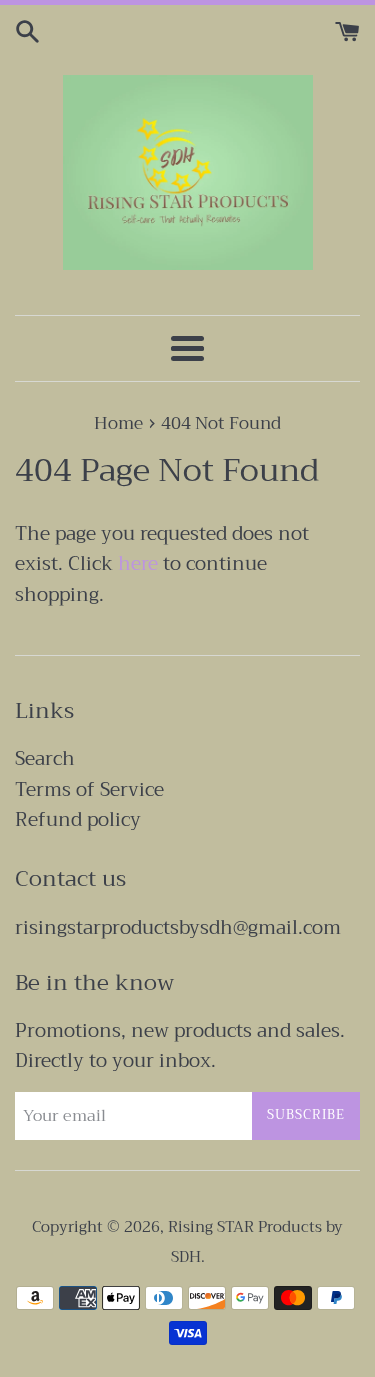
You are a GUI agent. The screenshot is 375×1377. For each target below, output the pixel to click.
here (138, 563)
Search (45, 758)
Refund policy (78, 819)
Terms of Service (89, 789)
